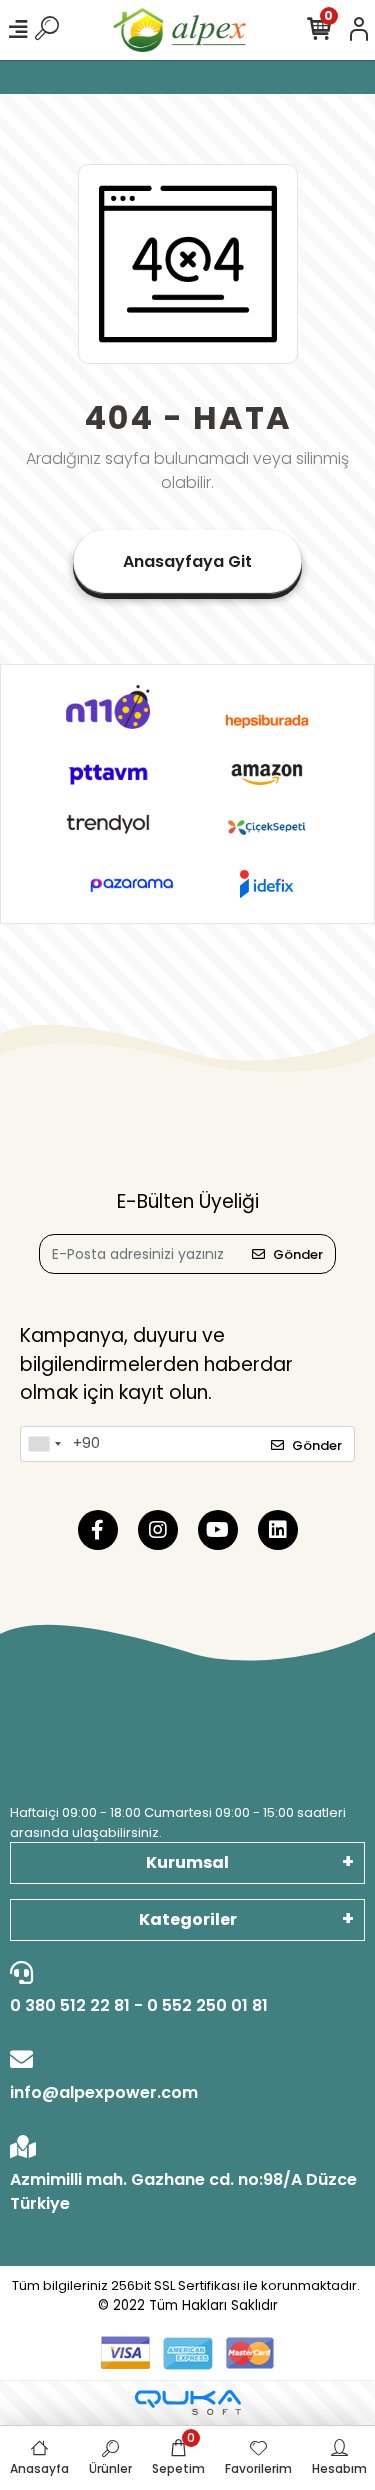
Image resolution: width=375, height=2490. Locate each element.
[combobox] (44, 1444)
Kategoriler (188, 1919)
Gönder (298, 1254)
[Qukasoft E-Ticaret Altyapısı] (188, 2402)
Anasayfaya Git (187, 561)
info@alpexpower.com (104, 2092)
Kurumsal (187, 1862)
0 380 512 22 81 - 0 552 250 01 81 (139, 2005)
